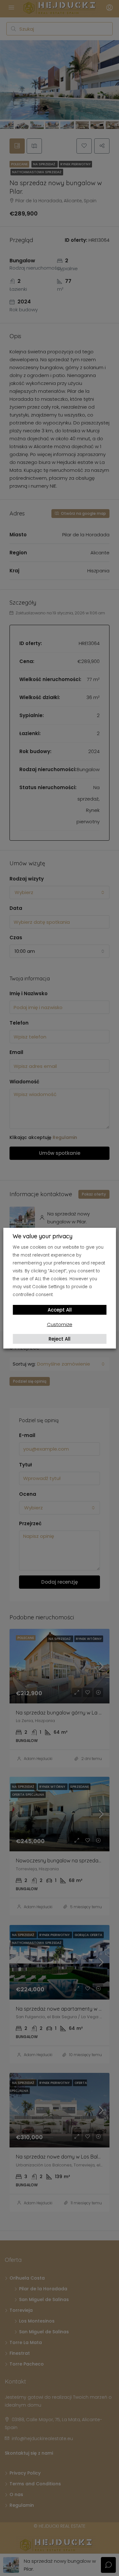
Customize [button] (60, 1324)
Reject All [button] (60, 1339)
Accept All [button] (60, 1310)
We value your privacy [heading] (43, 1236)
